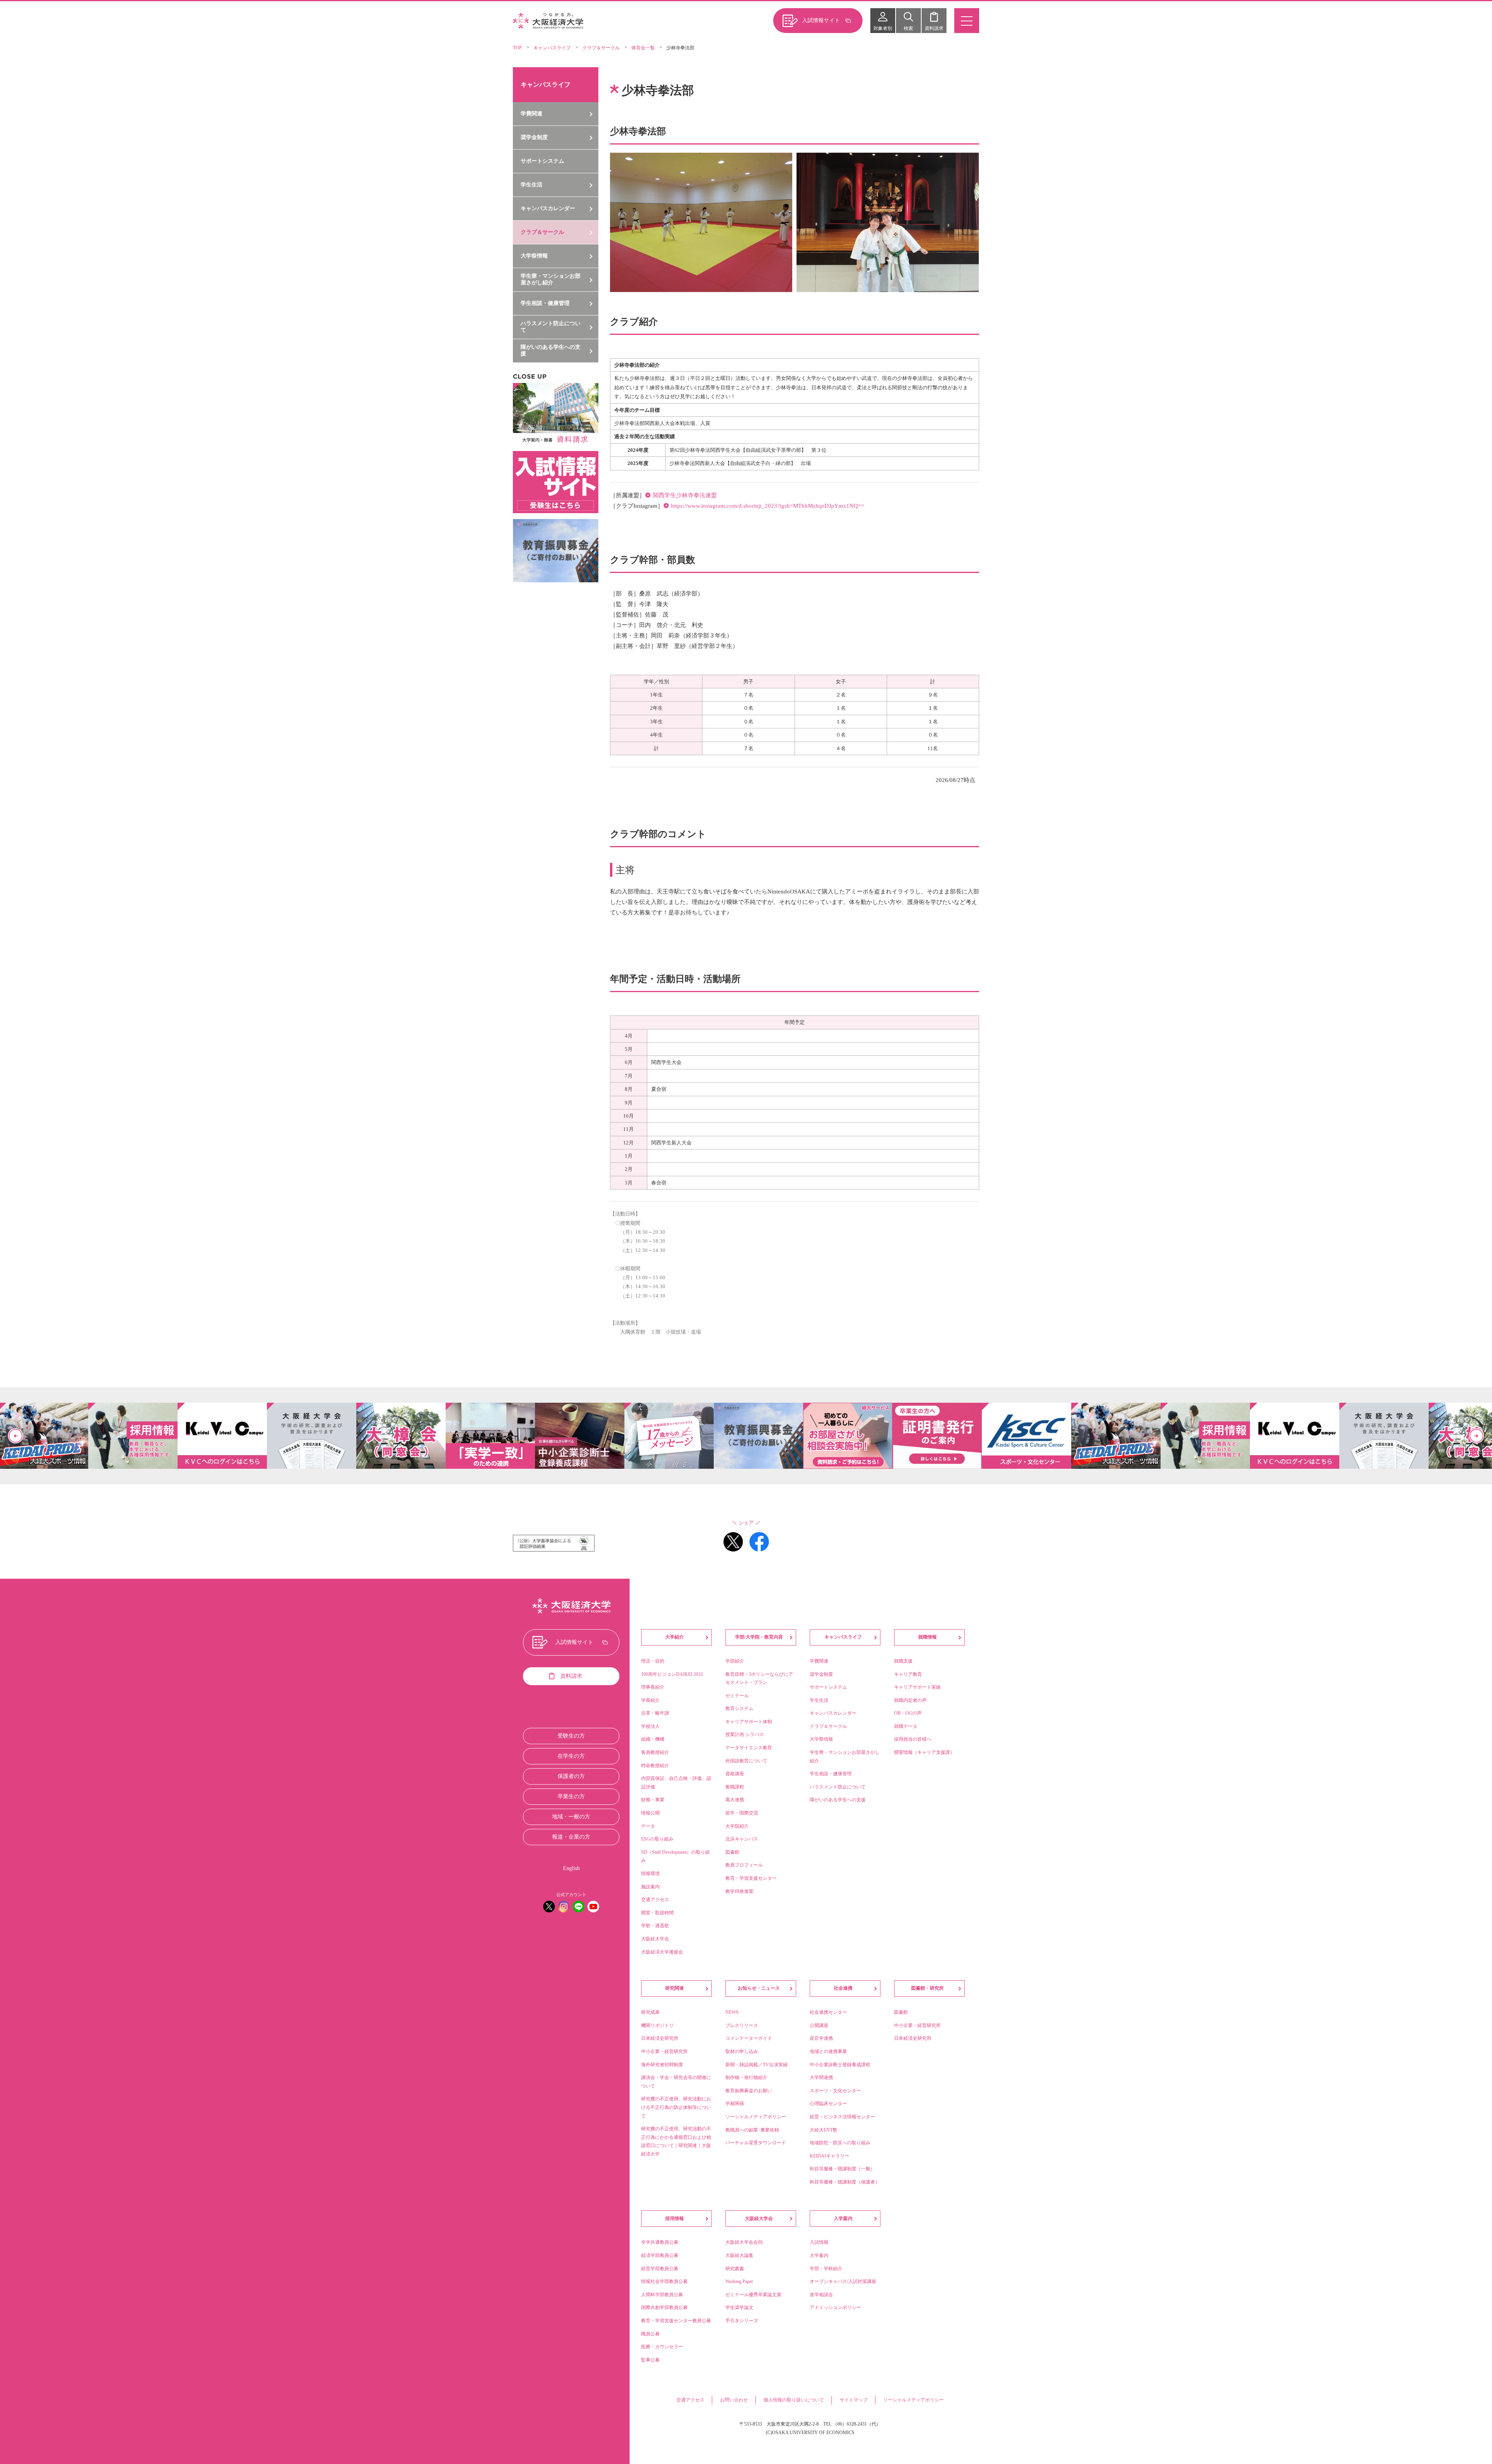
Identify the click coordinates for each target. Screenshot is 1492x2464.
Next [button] (1476, 1436)
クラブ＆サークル (601, 48)
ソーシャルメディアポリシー (913, 2400)
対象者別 (883, 28)
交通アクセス (690, 2400)
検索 (908, 28)
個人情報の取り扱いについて (794, 2400)
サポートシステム (542, 161)
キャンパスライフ (552, 48)
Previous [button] (16, 1436)
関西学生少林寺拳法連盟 (685, 495)
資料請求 (934, 28)
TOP (517, 48)
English (571, 1868)
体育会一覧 (643, 48)
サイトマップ (854, 2400)
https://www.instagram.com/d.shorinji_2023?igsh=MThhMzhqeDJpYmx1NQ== (768, 506)
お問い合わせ (734, 2400)
